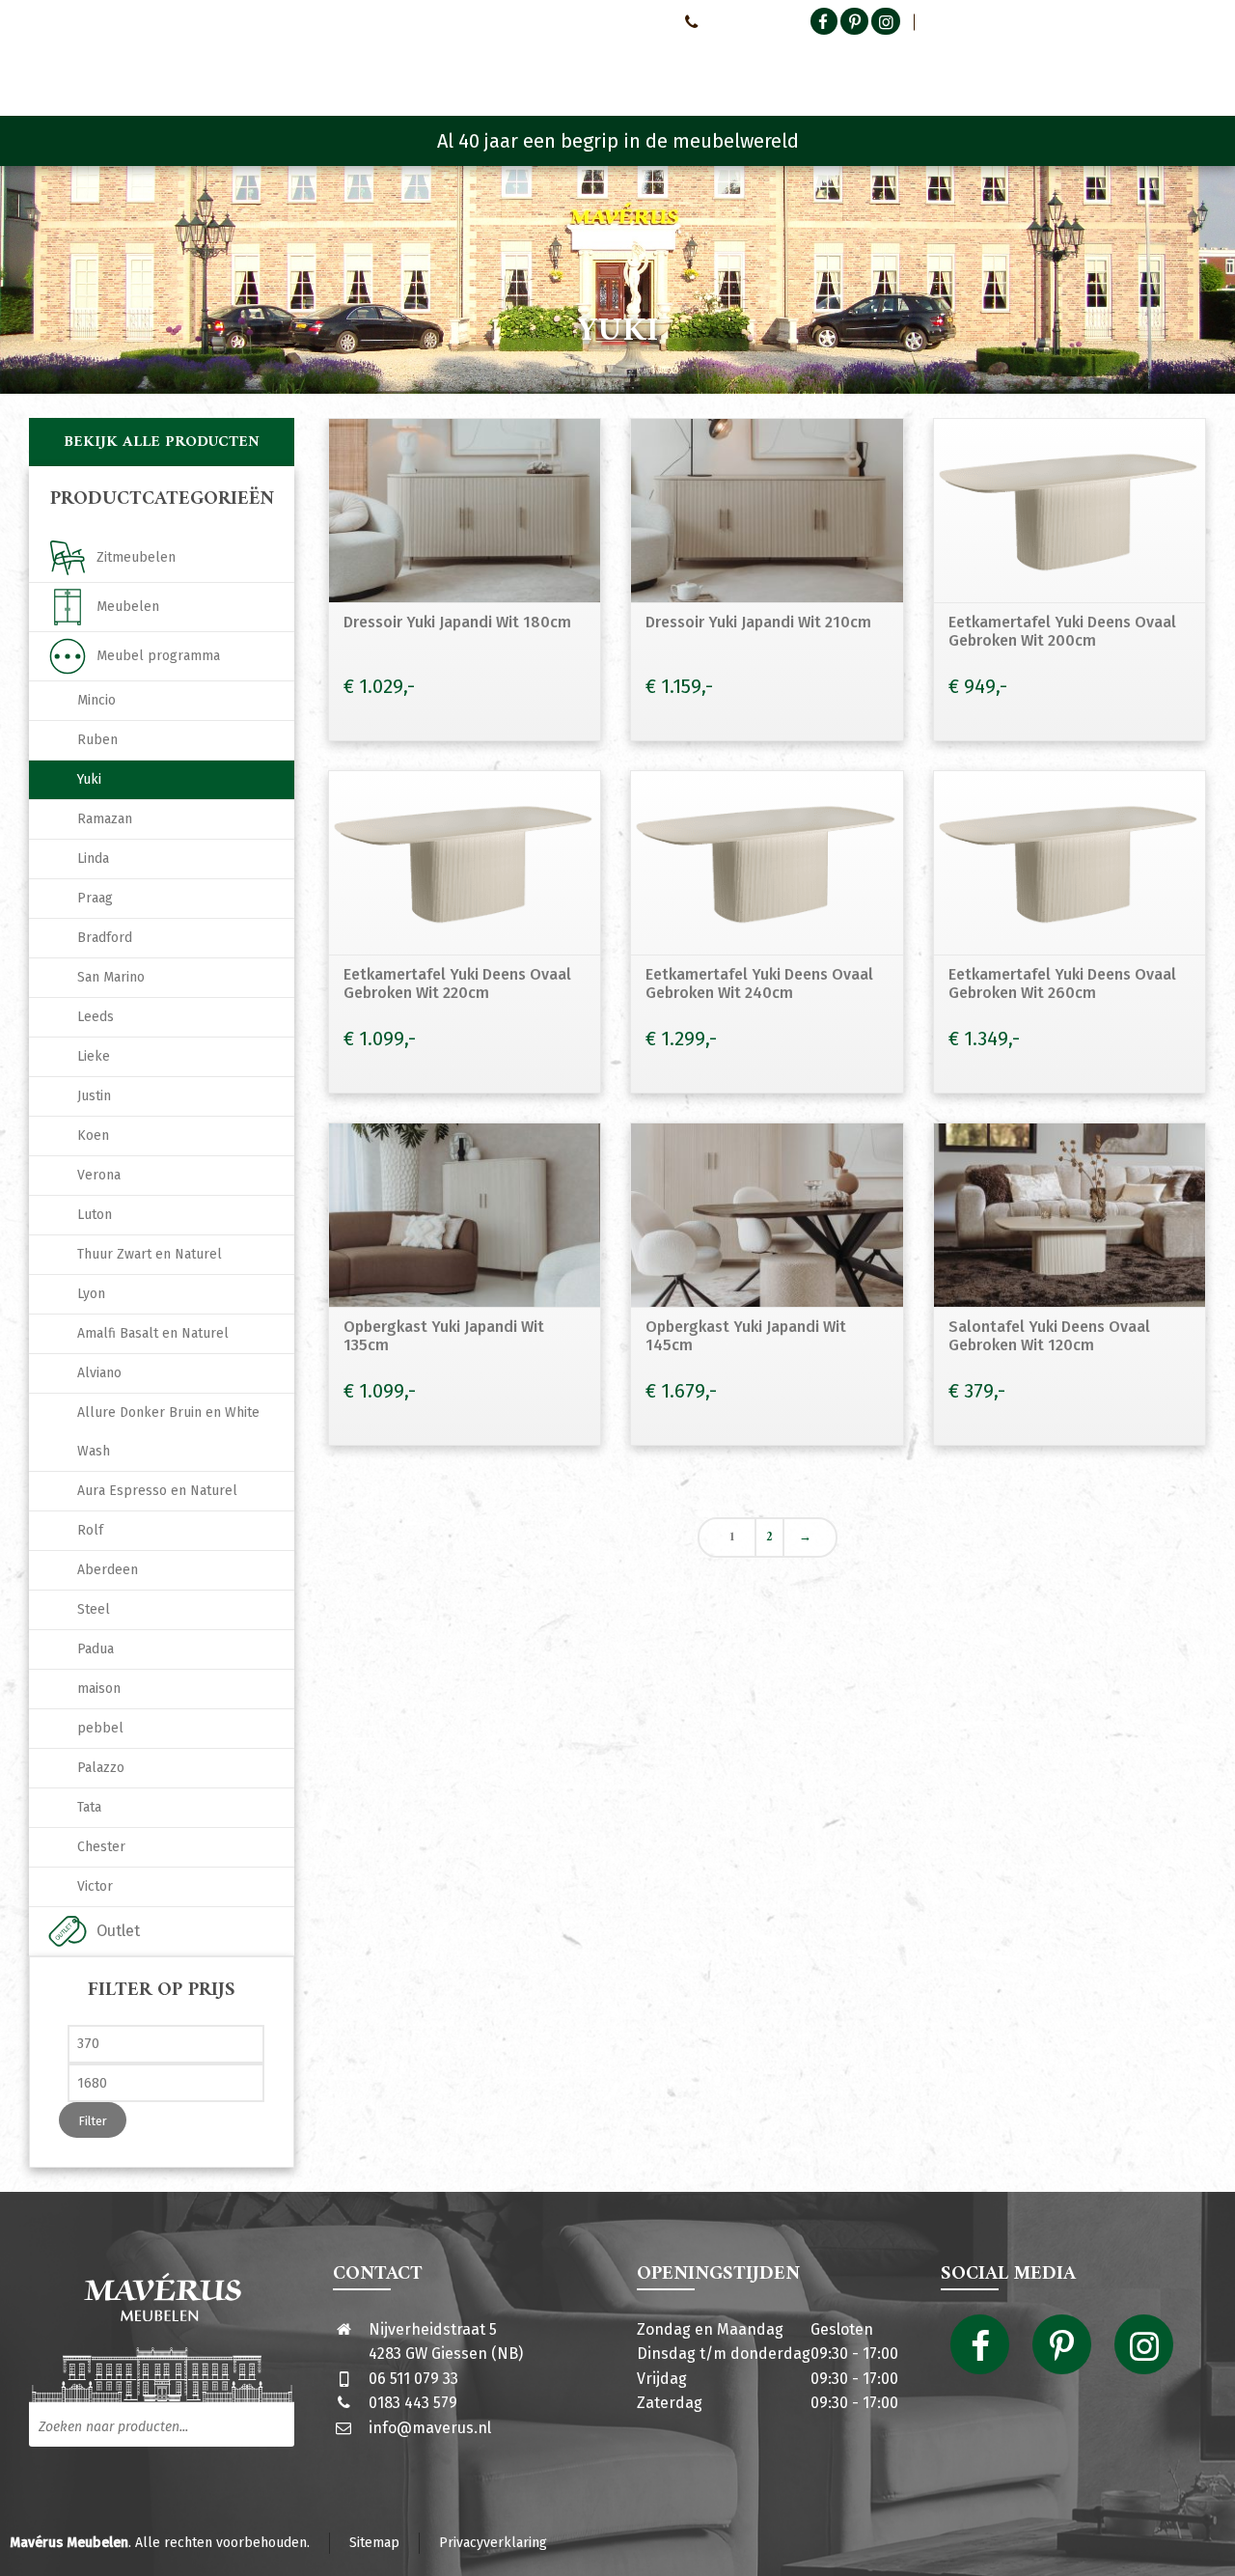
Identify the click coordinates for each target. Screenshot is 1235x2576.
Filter (93, 2121)
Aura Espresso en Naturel (157, 1491)
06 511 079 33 (413, 2379)
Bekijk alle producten (162, 442)
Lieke (94, 1056)
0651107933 (738, 21)
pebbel (100, 1728)
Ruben (97, 740)
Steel (94, 1609)
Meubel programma (158, 656)
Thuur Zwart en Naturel (150, 1254)
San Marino (111, 977)
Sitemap (374, 2543)
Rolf (90, 1530)
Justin (94, 1096)
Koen (93, 1136)
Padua (96, 1649)
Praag (95, 898)
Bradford (105, 938)
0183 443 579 (413, 2403)
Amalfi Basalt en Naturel (153, 1333)
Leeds (96, 1017)
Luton (95, 1215)
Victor (95, 1886)
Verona (99, 1175)
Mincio (96, 700)
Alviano (99, 1373)
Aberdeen (108, 1570)
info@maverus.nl (430, 2428)
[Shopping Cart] (1194, 68)
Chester (101, 1847)
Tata (89, 1807)
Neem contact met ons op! (587, 21)
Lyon (91, 1294)
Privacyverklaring (493, 2543)
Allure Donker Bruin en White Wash (168, 1432)
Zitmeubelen (136, 557)
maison (99, 1689)
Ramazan (105, 819)
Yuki (89, 779)
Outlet (118, 1931)
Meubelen (128, 607)
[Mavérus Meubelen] (192, 63)
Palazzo (101, 1768)
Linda (93, 859)
